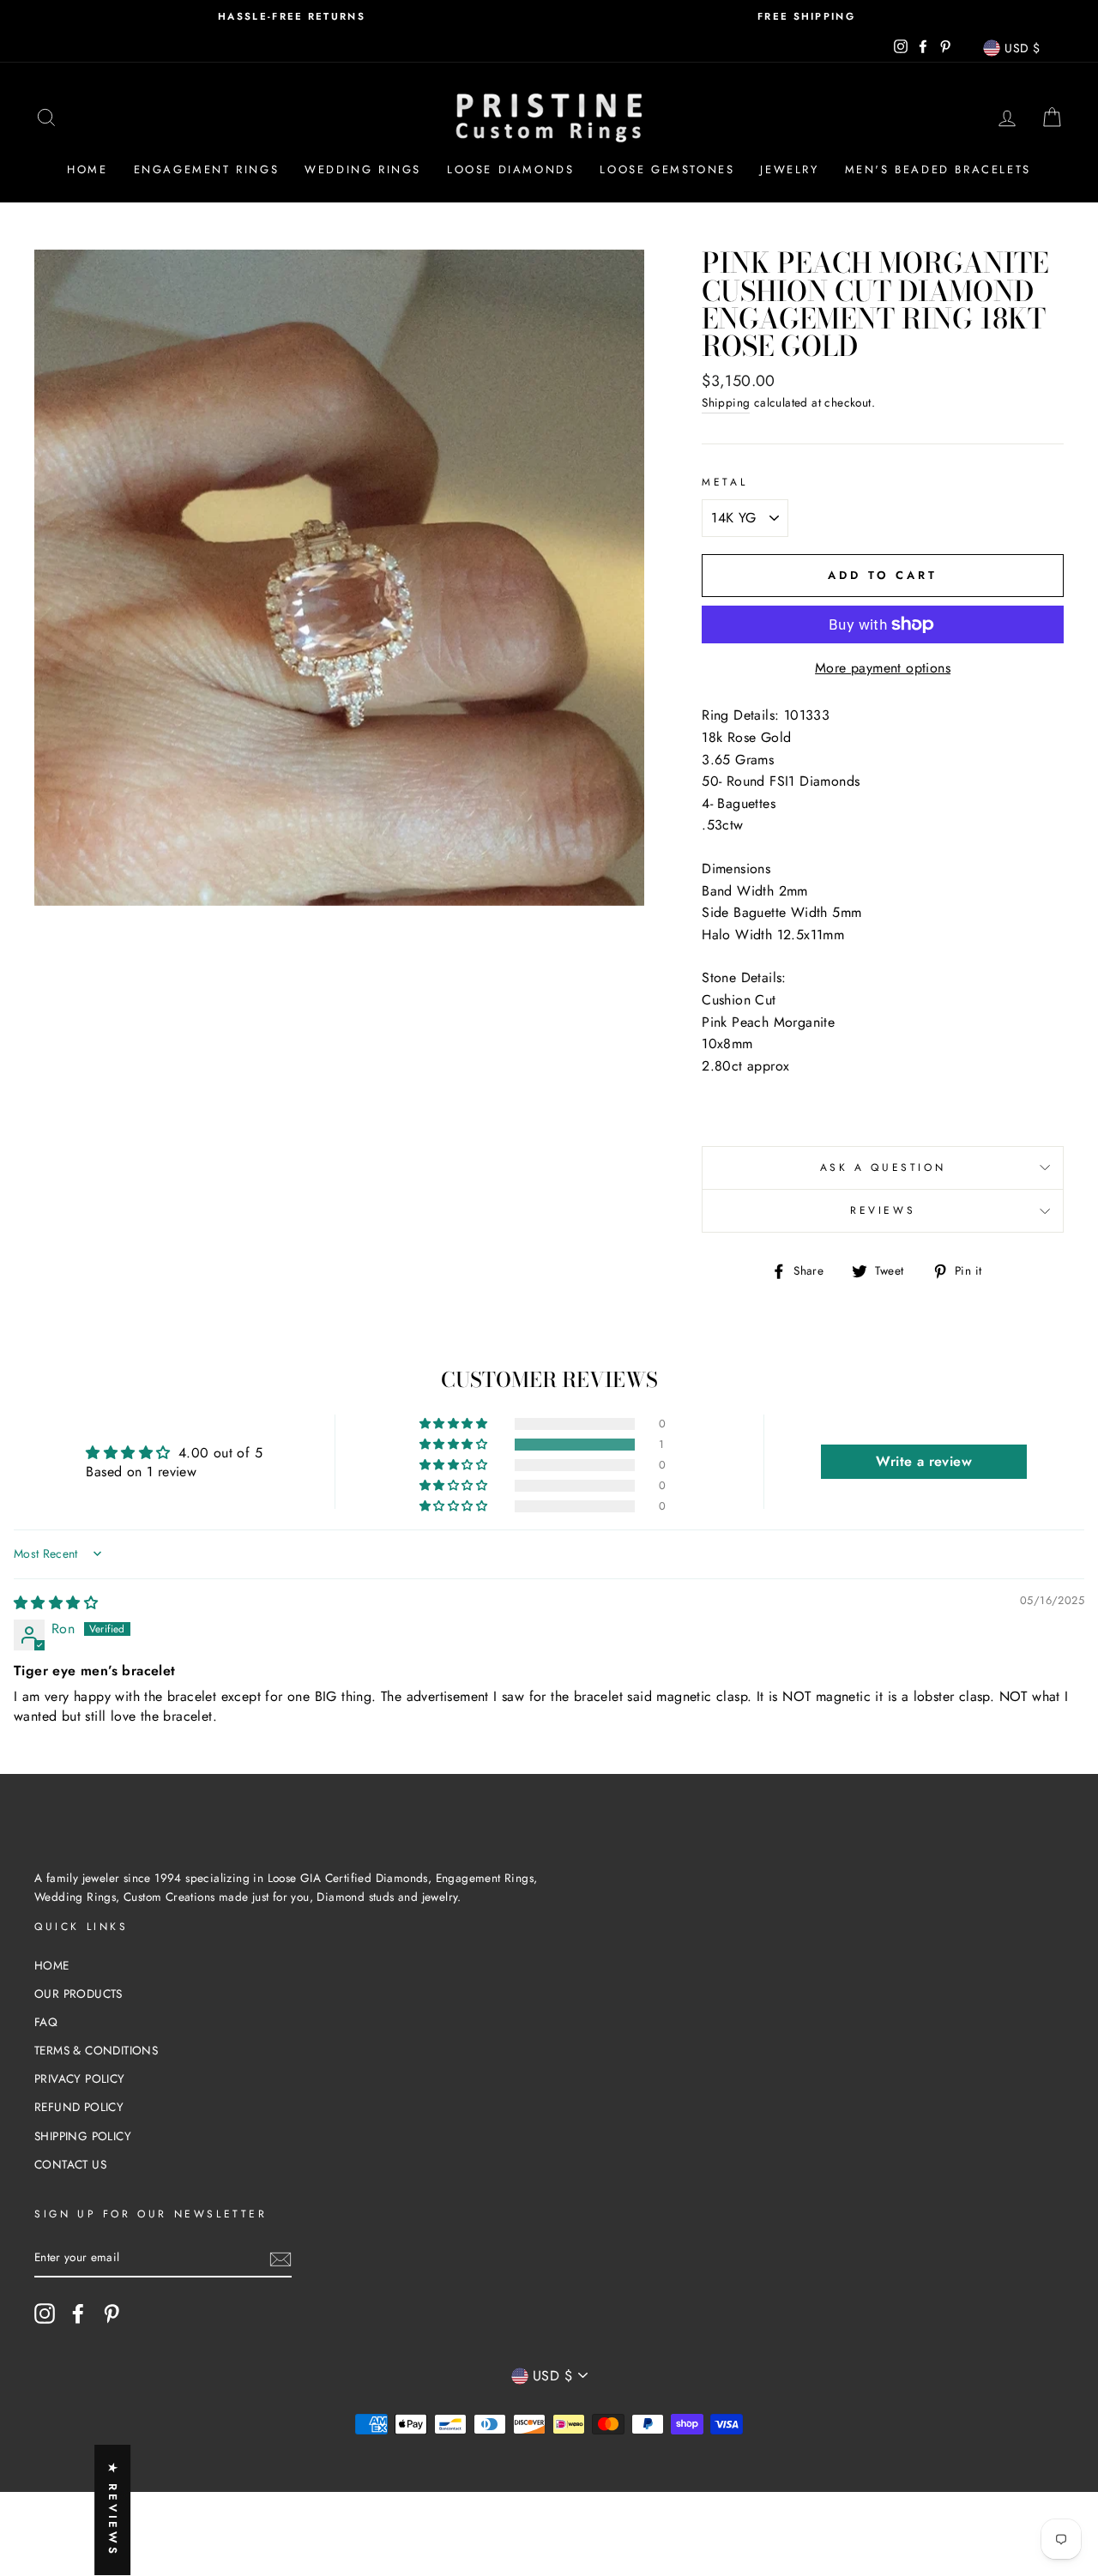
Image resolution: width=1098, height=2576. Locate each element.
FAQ (46, 2022)
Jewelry (789, 169)
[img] (56, 1603)
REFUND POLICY (79, 2107)
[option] (292, 17)
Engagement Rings (207, 169)
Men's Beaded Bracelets (938, 169)
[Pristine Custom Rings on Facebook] (78, 2314)
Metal (724, 482)
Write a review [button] (924, 1461)
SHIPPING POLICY (83, 2136)
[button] (455, 1445)
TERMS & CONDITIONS (96, 2050)
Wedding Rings (363, 169)
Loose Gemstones (667, 169)
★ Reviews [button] (113, 2510)
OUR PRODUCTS (78, 1994)
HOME (52, 1965)
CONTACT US (70, 2164)
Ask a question (883, 1167)
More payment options (883, 668)
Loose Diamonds (510, 169)
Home (87, 169)
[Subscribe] (281, 2259)
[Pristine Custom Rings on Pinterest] (112, 2314)
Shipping (726, 402)
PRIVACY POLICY (80, 2078)
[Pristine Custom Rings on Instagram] (45, 2314)
